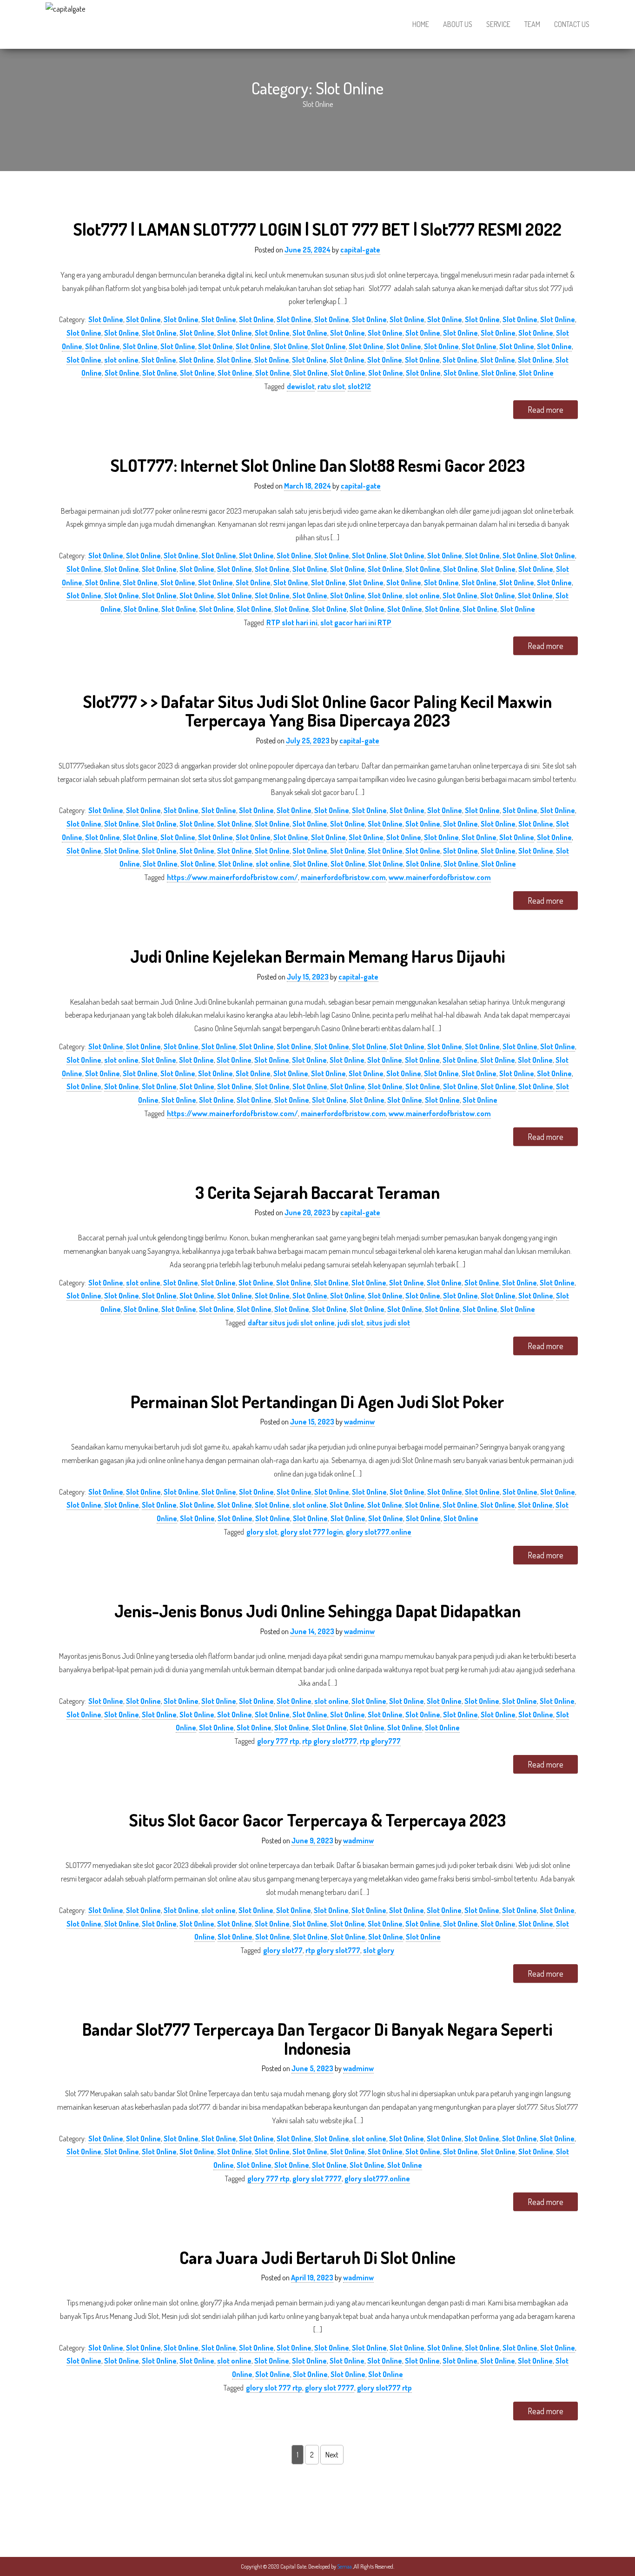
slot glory (379, 1950)
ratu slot (331, 386)
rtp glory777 (380, 1741)
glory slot (262, 1532)
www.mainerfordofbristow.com (440, 877)
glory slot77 (283, 1950)
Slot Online (106, 319)
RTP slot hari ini (292, 622)
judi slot (351, 1323)
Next (332, 2455)
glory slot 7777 (317, 2179)
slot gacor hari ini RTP (356, 622)
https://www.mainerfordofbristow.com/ (232, 877)
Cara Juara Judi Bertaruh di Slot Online (317, 2257)
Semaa (345, 2566)
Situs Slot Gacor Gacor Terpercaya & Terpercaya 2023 (317, 1820)
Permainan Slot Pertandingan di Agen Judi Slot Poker (317, 1401)
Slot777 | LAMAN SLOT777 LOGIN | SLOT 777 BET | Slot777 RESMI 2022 (317, 229)
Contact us (572, 24)
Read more (546, 410)
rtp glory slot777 (330, 1741)
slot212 (359, 386)
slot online (121, 360)
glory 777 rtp (278, 1741)
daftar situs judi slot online (291, 1323)
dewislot (301, 386)
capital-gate (360, 250)
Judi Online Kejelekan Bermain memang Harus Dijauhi (318, 956)
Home (421, 24)
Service (498, 24)
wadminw (359, 1422)
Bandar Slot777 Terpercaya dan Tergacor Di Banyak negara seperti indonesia (317, 2039)
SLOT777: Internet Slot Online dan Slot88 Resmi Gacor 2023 (318, 465)
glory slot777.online (379, 1532)
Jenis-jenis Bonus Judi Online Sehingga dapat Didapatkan (317, 1611)
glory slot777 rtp (384, 2388)
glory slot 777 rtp (274, 2388)
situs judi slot (388, 1323)
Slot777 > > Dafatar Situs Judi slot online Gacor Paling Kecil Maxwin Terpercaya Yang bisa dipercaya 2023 (317, 711)
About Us (458, 24)
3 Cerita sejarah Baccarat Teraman (317, 1192)
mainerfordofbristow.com (343, 877)
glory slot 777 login (312, 1532)
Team (532, 24)
